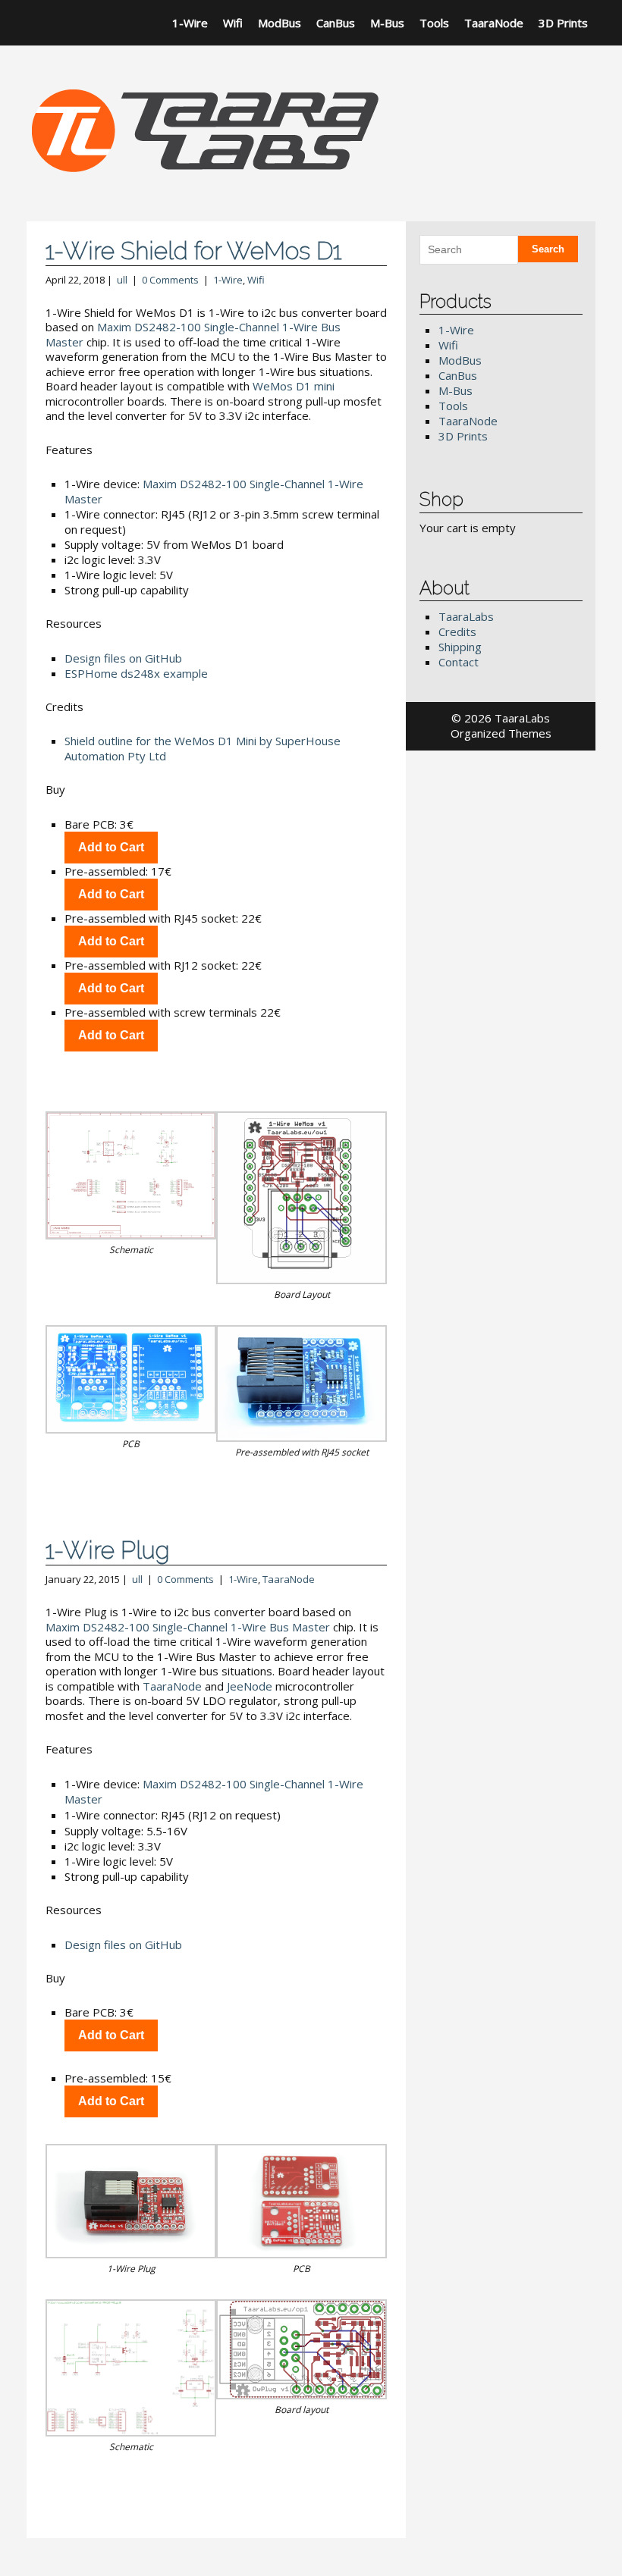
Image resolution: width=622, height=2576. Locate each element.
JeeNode (250, 1686)
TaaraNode (494, 23)
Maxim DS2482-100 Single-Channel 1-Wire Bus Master (193, 334)
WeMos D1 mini (294, 386)
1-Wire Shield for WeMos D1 (193, 251)
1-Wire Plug (108, 1550)
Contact (459, 662)
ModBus (280, 23)
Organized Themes (501, 733)
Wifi (233, 23)
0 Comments (170, 280)
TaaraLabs (466, 616)
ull (122, 280)
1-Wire (190, 23)
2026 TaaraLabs (507, 718)
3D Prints (563, 23)
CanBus (336, 23)
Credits (457, 631)
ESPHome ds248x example (136, 673)
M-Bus (387, 23)
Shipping (460, 647)
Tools (434, 23)
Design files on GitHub (123, 658)
